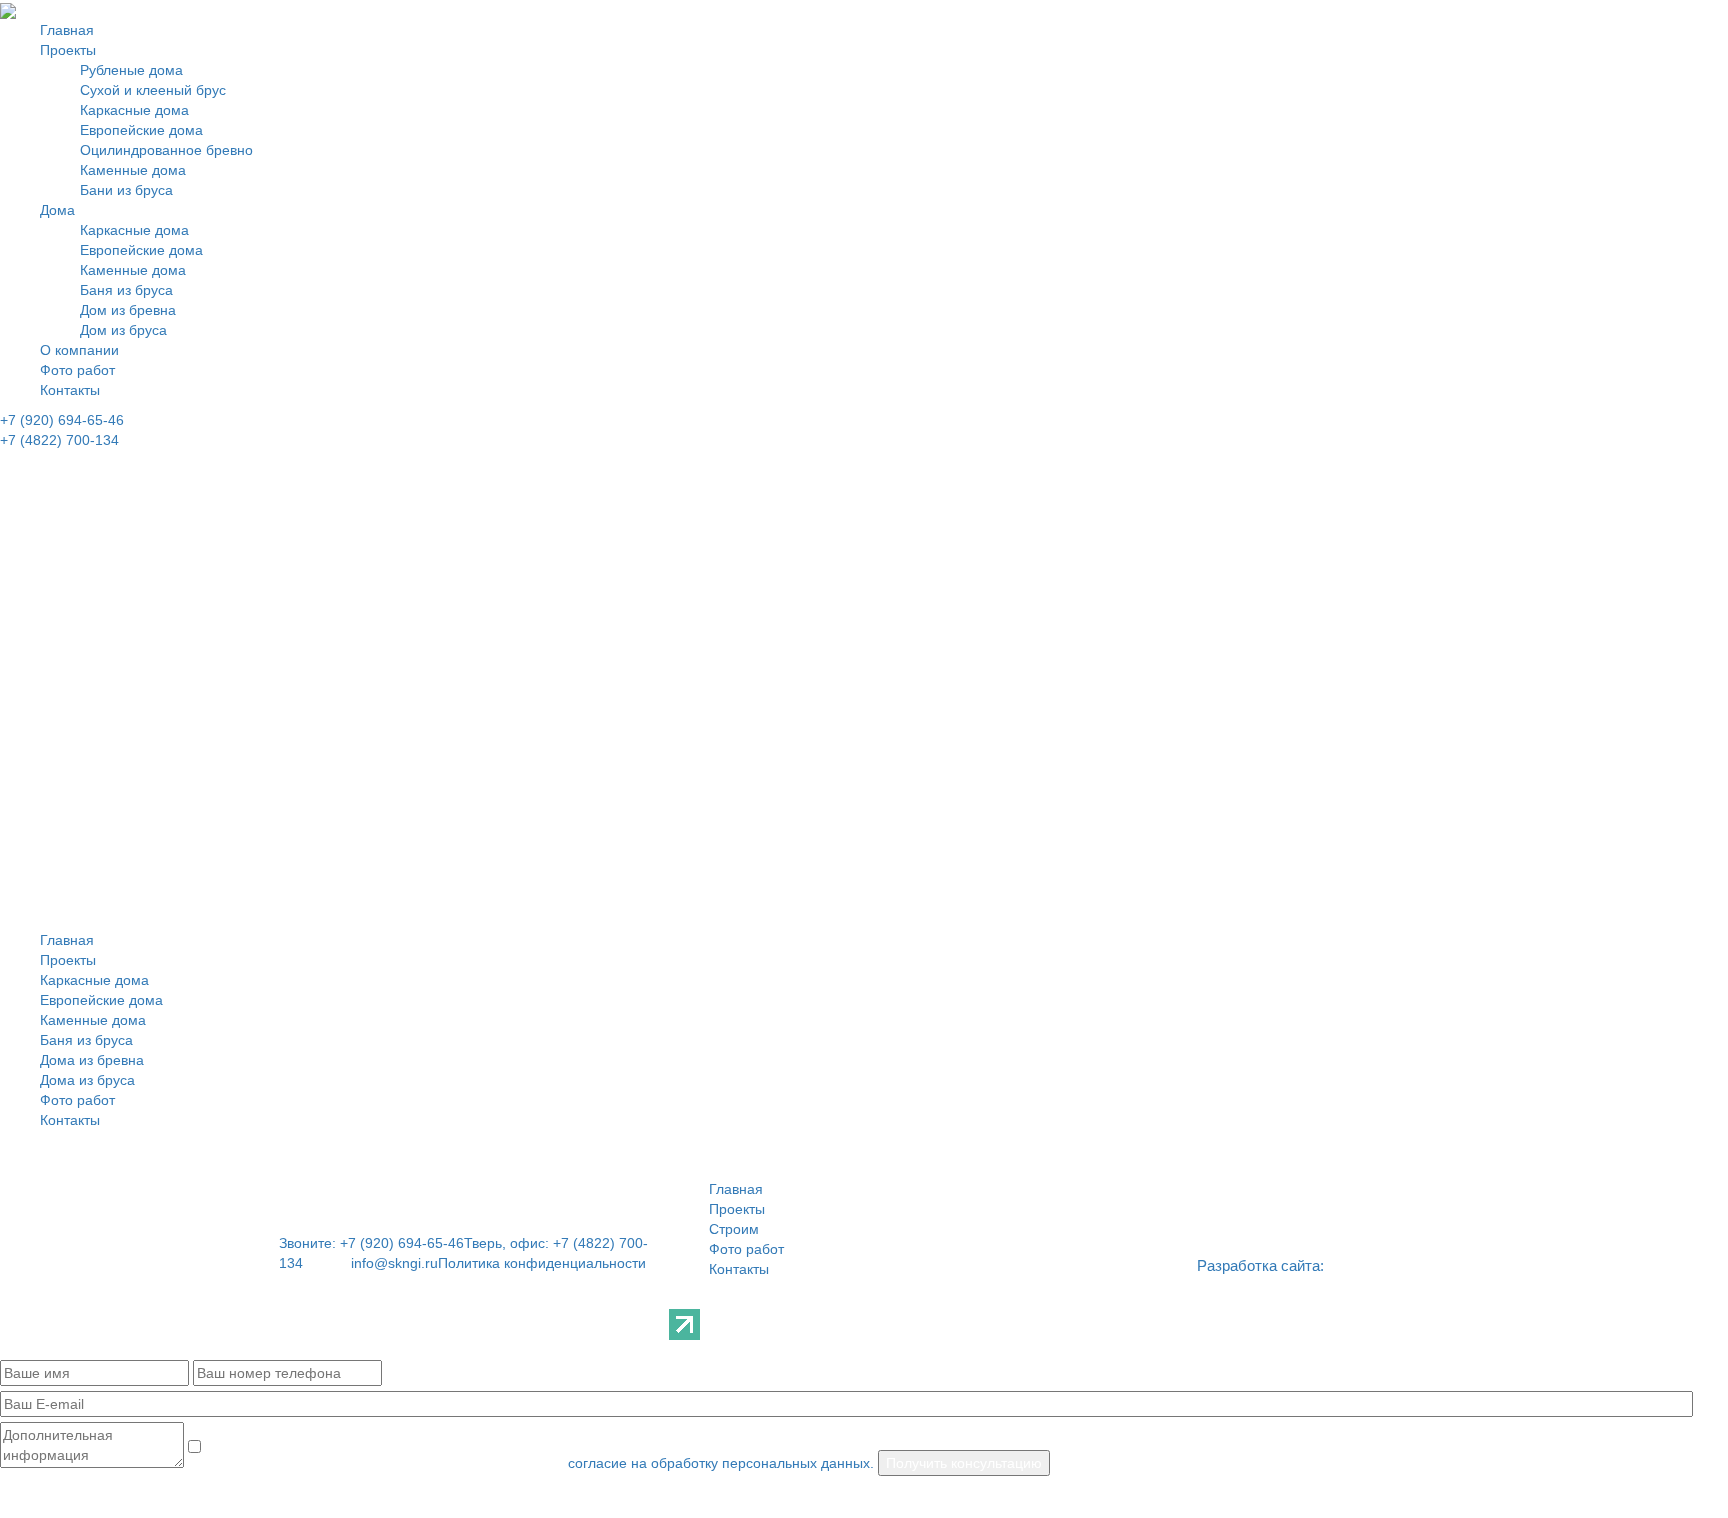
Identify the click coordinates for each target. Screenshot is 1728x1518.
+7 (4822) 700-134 (59, 440)
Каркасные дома (134, 110)
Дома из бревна (92, 1060)
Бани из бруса (126, 190)
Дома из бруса (87, 1080)
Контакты (70, 390)
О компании (79, 350)
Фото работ (77, 370)
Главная (67, 30)
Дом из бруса (123, 330)
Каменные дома (133, 170)
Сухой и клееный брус (153, 90)
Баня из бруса (126, 290)
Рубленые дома (131, 70)
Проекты (68, 50)
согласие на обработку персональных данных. (721, 1463)
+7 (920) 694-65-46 (62, 420)
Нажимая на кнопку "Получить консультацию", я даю (376, 1463)
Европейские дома (141, 130)
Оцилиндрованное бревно (166, 150)
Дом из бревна (128, 310)
